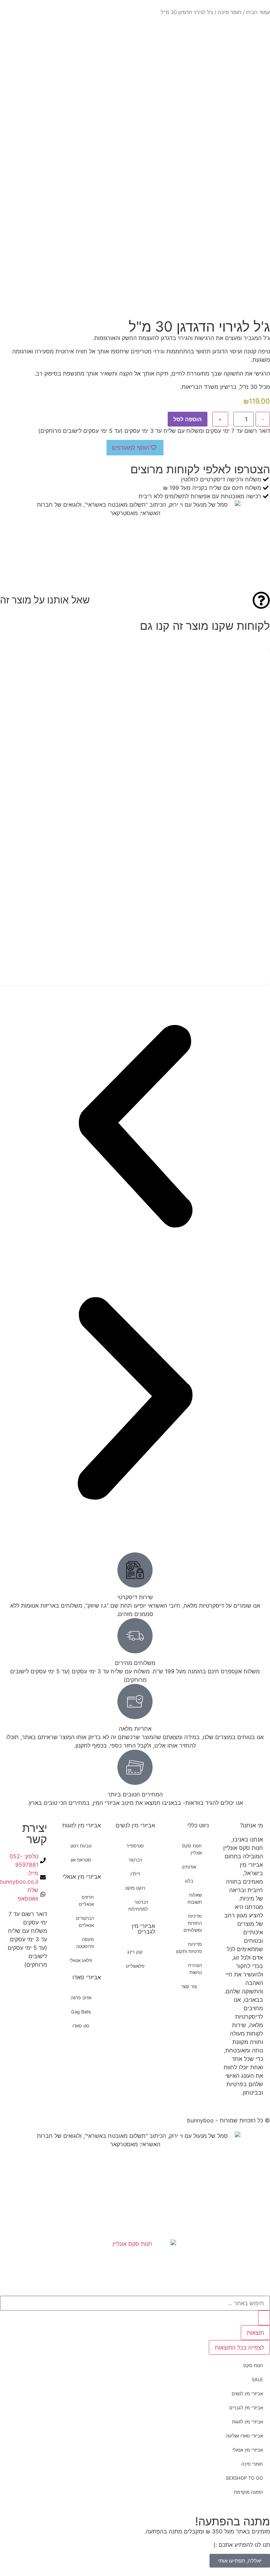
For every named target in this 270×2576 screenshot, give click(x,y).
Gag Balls (81, 2012)
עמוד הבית (258, 12)
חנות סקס (253, 2365)
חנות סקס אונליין (192, 1849)
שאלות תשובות (195, 1898)
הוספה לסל (188, 419)
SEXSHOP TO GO (244, 2478)
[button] (135, 1127)
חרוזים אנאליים (86, 1901)
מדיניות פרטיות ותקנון (189, 1948)
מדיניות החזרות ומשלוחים (193, 1923)
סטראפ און (81, 1860)
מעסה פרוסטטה (85, 1943)
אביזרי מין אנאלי (82, 1877)
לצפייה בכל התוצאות (239, 2347)
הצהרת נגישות (195, 1969)
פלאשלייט (135, 1966)
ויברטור (135, 1860)
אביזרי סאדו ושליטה (244, 2436)
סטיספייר (135, 1846)
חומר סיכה (230, 12)
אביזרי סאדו (87, 1977)
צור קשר (189, 1986)
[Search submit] (264, 2318)
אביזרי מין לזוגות (82, 1825)
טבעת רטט (81, 1846)
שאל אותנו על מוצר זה (45, 600)
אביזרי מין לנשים (135, 1825)
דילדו (135, 1874)
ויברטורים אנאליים (85, 1922)
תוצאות (255, 2333)
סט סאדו (81, 2026)
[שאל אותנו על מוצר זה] (261, 600)
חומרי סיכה (252, 2464)
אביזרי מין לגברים (143, 1929)
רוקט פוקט (135, 1888)
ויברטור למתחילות (138, 1905)
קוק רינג (135, 1952)
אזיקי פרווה (81, 1998)
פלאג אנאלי (81, 1960)
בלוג (189, 1881)
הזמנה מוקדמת (248, 2492)
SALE (257, 2379)
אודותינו (189, 1867)
